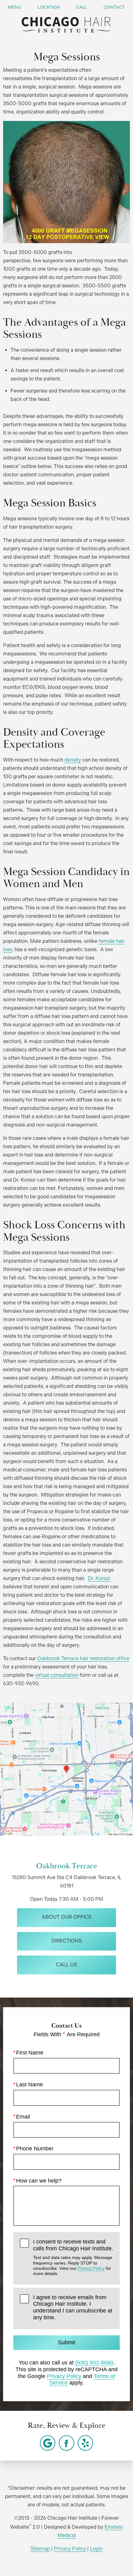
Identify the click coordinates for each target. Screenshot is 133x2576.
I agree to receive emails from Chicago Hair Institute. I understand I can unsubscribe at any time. (73, 2307)
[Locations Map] (66, 1769)
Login (96, 2549)
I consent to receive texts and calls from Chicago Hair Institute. (73, 2257)
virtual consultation (57, 1675)
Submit (66, 2342)
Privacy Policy (91, 2268)
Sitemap (40, 2549)
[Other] (48, 2443)
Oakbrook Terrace (67, 1866)
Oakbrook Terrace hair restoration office (83, 1658)
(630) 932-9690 (94, 2363)
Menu (15, 7)
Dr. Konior (99, 1578)
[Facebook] (66, 2443)
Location (49, 7)
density (73, 760)
